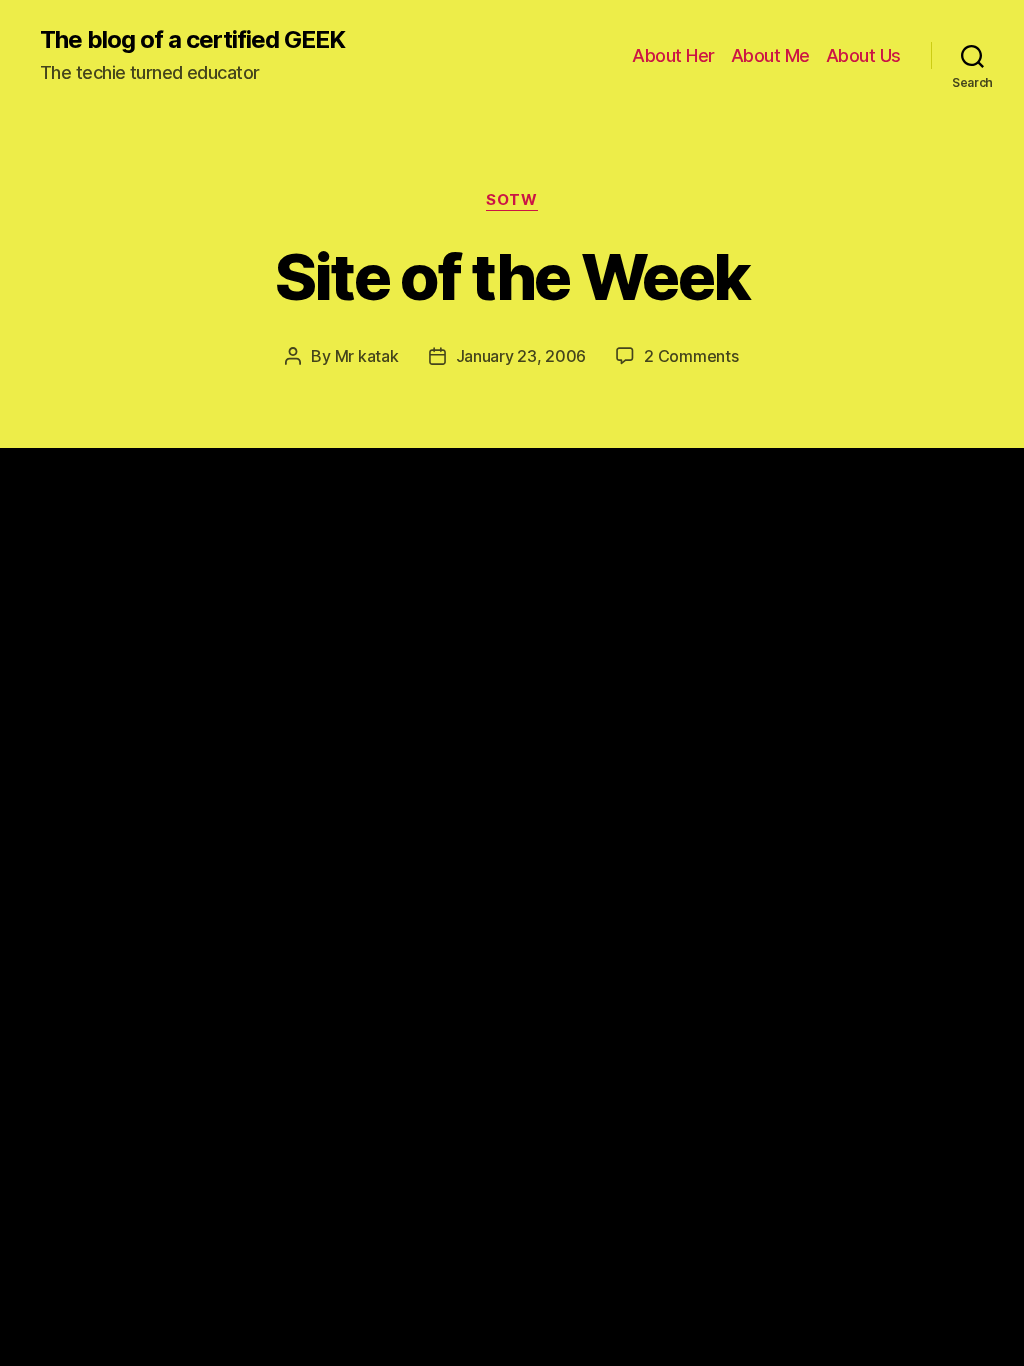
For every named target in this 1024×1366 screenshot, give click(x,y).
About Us (863, 55)
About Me (770, 55)
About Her (673, 55)
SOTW (511, 200)
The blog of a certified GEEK (192, 40)
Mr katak (367, 356)
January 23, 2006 (521, 356)
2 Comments (691, 356)
